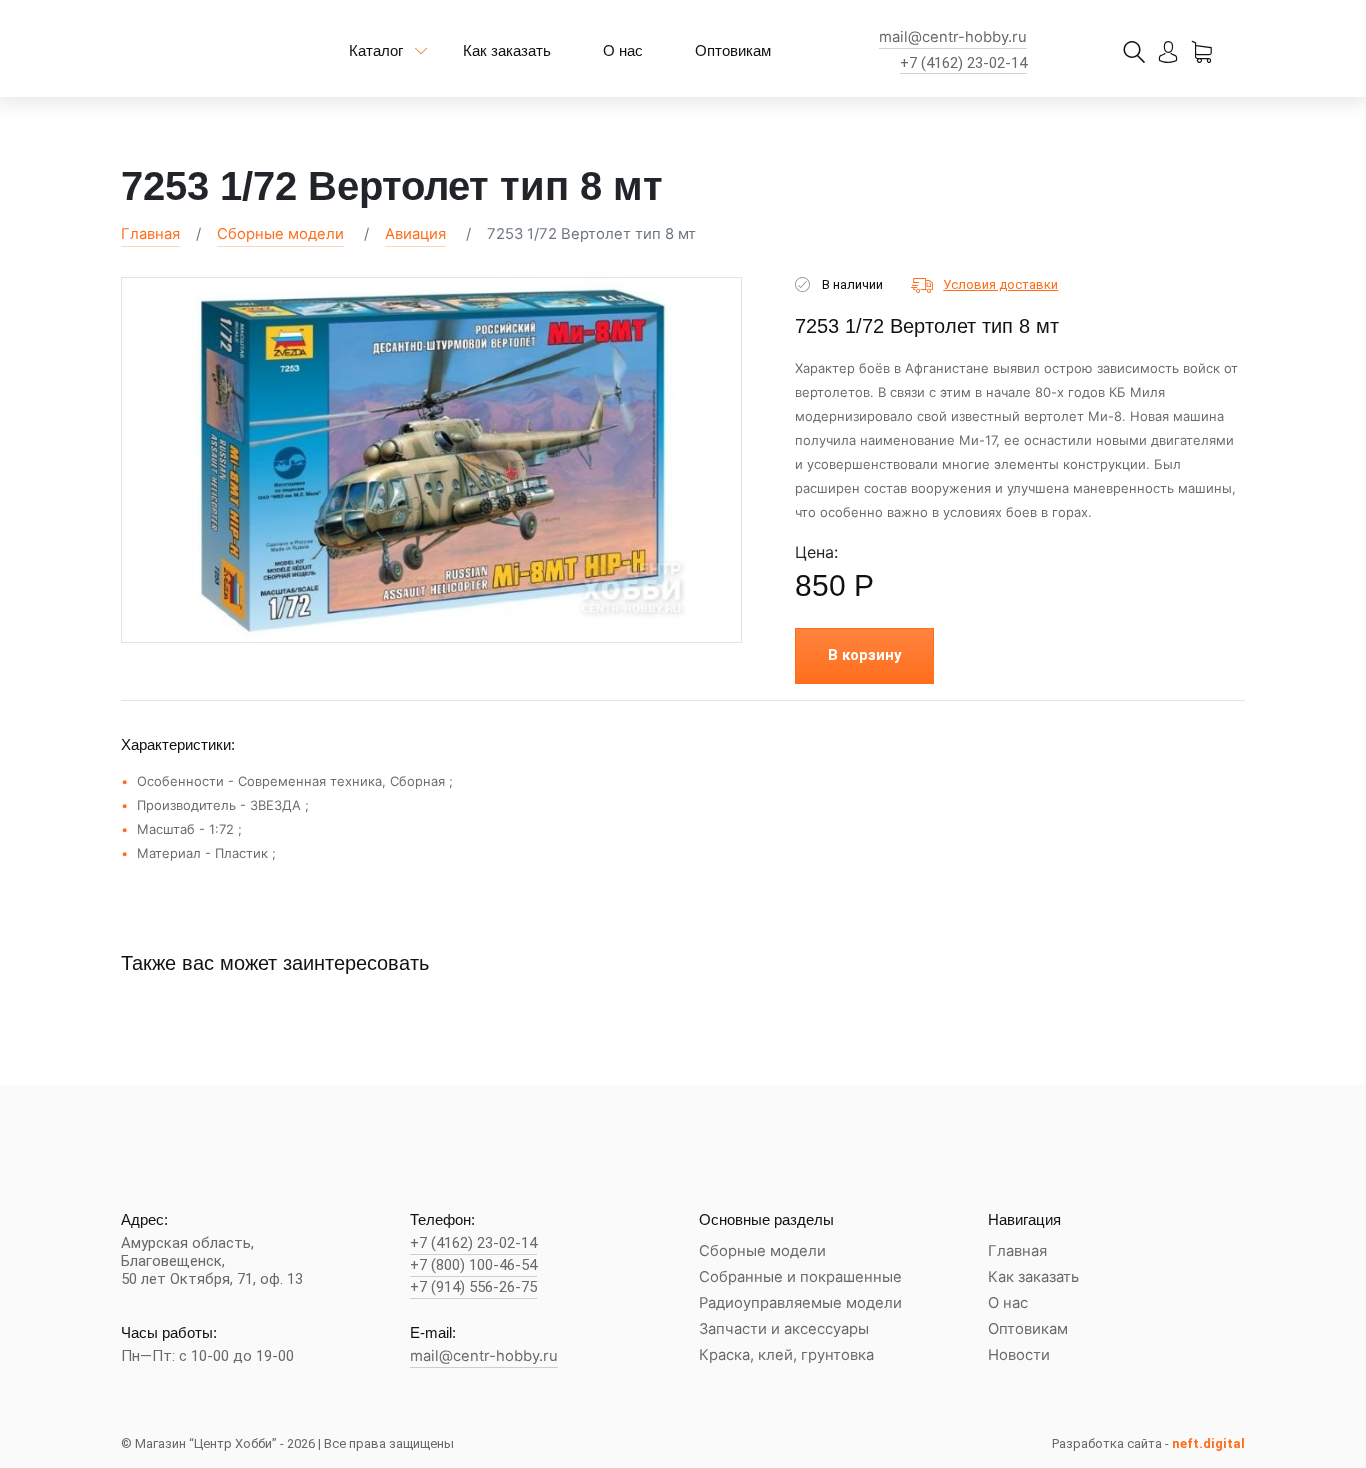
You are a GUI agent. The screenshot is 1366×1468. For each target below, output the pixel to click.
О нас (623, 50)
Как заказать (507, 50)
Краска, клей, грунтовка (786, 1355)
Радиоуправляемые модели (800, 1303)
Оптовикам (733, 50)
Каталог (376, 50)
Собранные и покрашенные (800, 1277)
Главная (150, 234)
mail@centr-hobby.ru (953, 37)
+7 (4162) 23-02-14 (963, 63)
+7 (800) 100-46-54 (473, 1265)
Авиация (415, 234)
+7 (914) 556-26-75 (473, 1287)
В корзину (864, 655)
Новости (1019, 1355)
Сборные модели (280, 234)
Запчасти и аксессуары (784, 1329)
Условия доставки (1000, 284)
